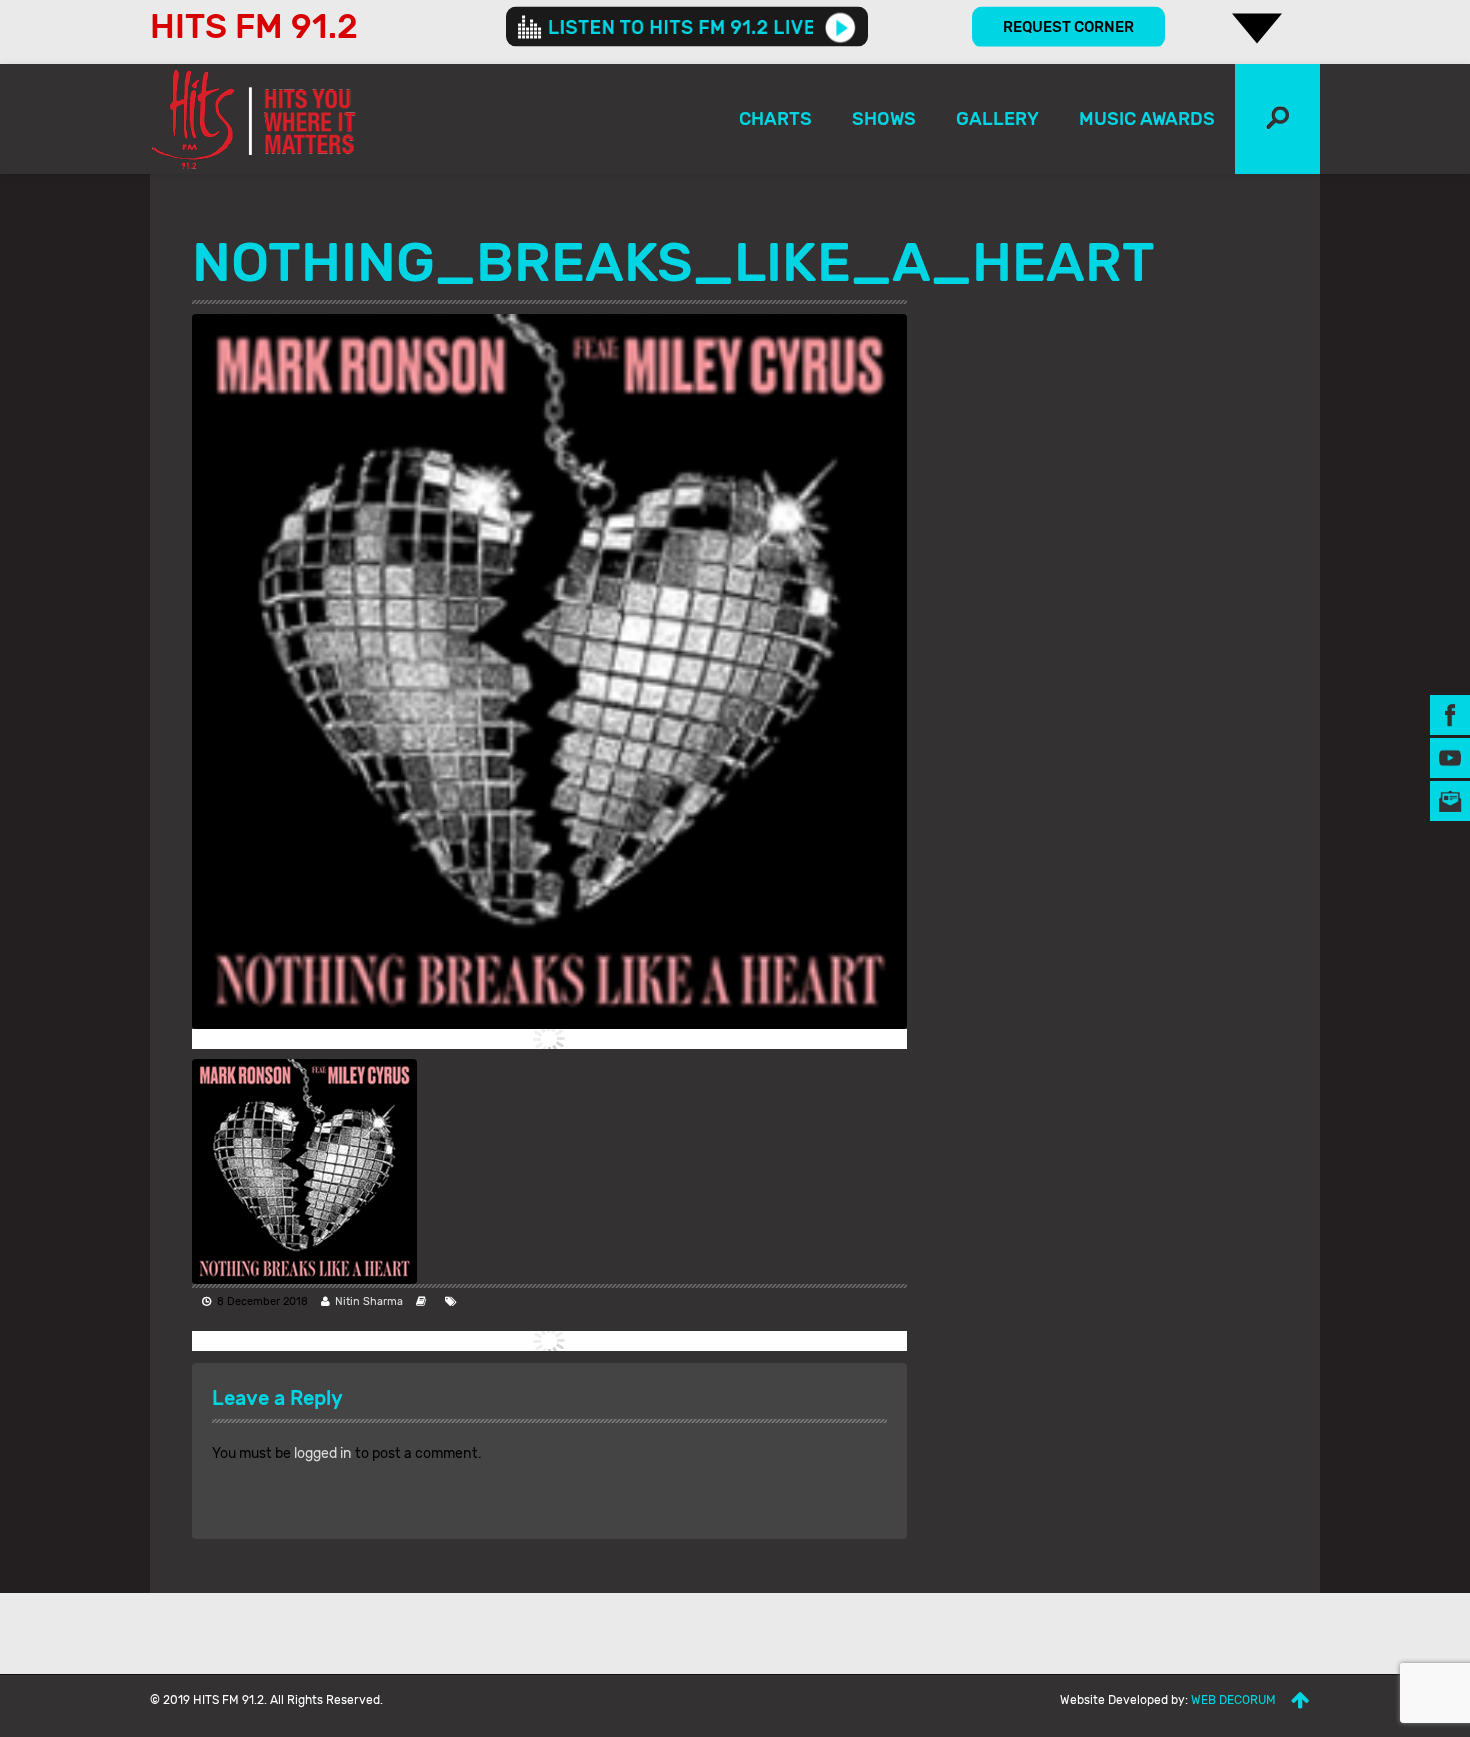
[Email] (1450, 799)
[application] (687, 27)
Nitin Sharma (369, 1301)
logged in (323, 1453)
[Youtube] (1450, 756)
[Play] (840, 27)
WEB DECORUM (1233, 1700)
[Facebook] (1450, 713)
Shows (884, 119)
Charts (775, 119)
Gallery (997, 119)
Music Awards (1147, 119)
